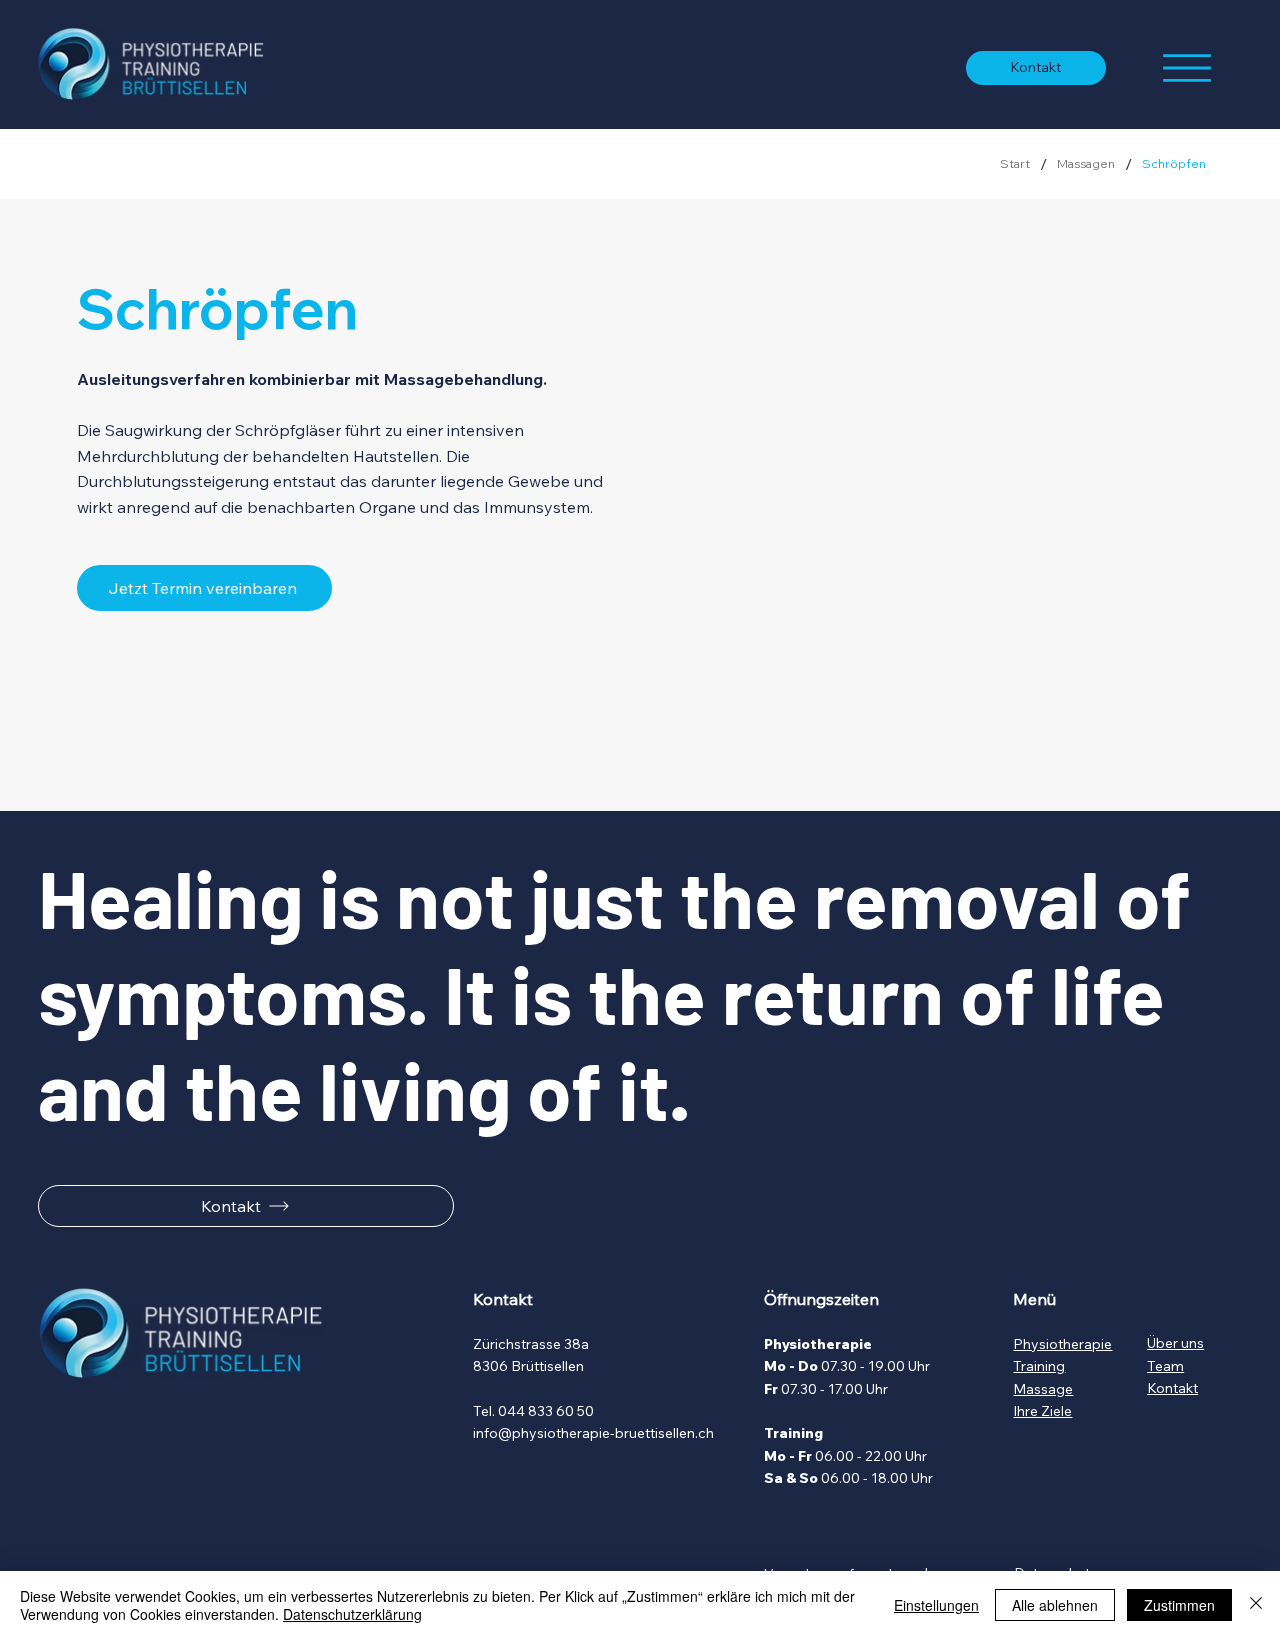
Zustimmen (1179, 1605)
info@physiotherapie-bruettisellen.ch (593, 1433)
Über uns (1175, 1343)
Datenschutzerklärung (352, 1614)
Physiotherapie (1062, 1344)
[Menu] (1187, 68)
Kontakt (1172, 1388)
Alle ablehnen (1055, 1605)
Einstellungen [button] (936, 1605)
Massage (1043, 1389)
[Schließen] (1256, 1605)
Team (1165, 1366)
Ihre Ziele (1042, 1411)
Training (1039, 1366)
